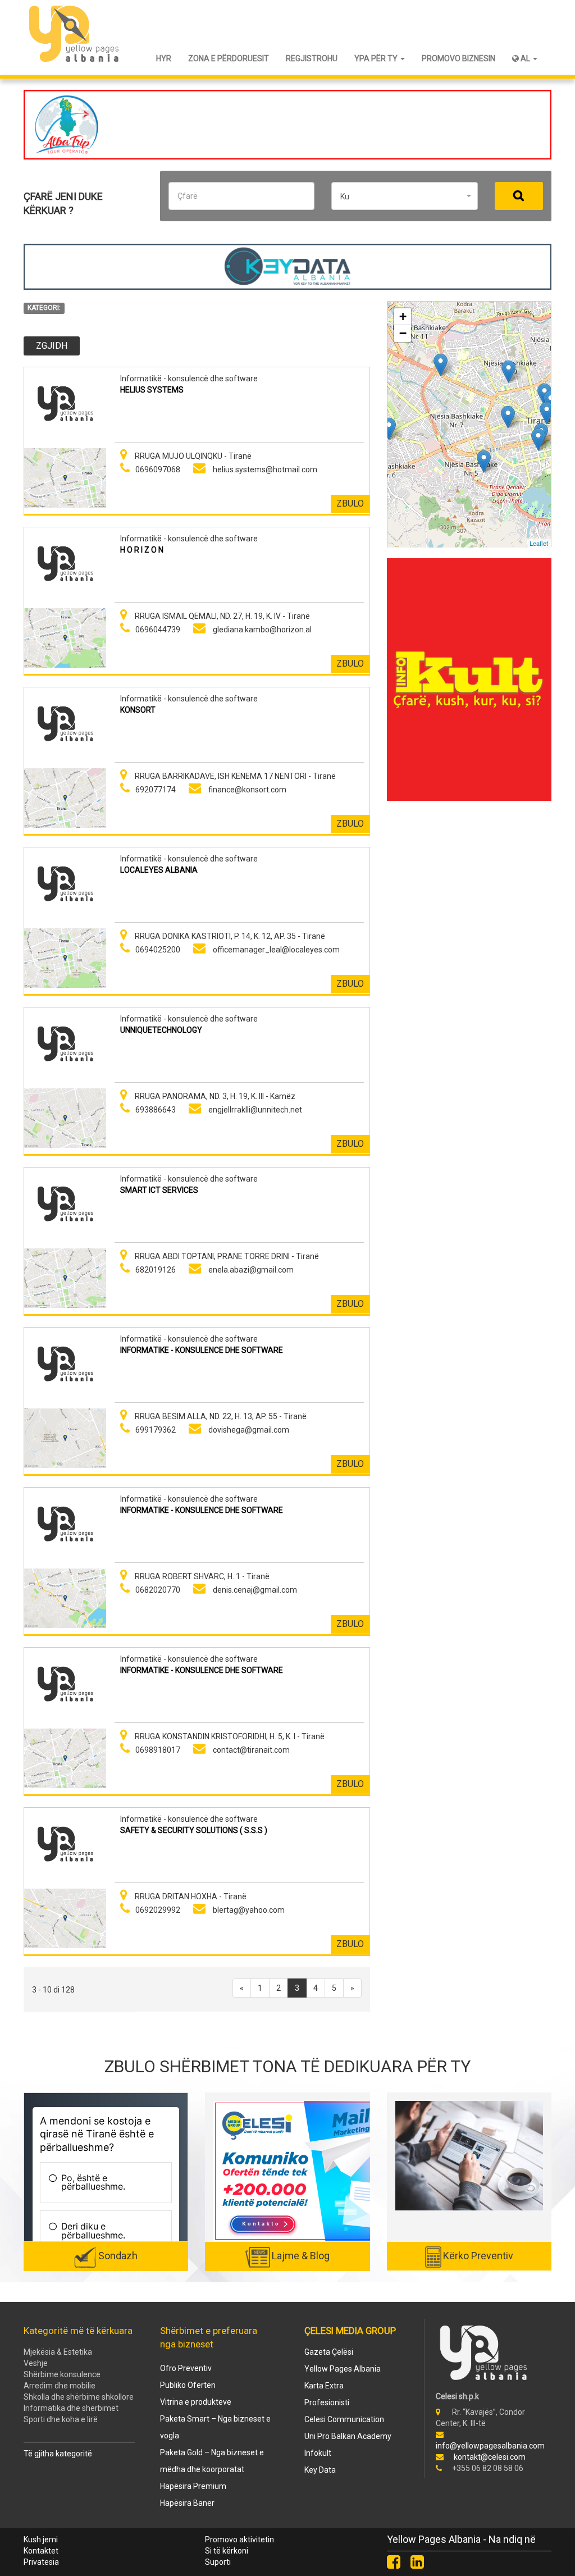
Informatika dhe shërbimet (71, 2408)
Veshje (36, 2363)
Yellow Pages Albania (343, 2369)
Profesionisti (327, 2402)
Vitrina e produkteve (196, 2402)
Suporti (218, 2562)
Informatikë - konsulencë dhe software (189, 379)
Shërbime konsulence (62, 2374)
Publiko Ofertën (188, 2385)
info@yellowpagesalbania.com (490, 2446)
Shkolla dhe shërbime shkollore (79, 2397)
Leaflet (539, 543)
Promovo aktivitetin (239, 2539)
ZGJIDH (52, 346)
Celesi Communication (344, 2419)
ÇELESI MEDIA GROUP (350, 2331)
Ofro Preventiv (186, 2368)
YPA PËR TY (377, 58)
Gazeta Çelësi (329, 2352)
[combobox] (405, 196)
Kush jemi (41, 2539)
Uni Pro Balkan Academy (348, 2436)
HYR (164, 58)
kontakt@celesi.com (490, 2457)
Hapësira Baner (187, 2503)
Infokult (318, 2453)
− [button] (403, 333)
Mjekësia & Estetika (58, 2352)
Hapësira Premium (193, 2486)
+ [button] (403, 316)
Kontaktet (41, 2551)
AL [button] (525, 58)
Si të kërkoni (227, 2551)
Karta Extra (324, 2386)
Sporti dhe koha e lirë (61, 2419)
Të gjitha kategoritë (58, 2454)
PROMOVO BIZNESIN (458, 58)
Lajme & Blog (301, 2256)
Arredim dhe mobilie (60, 2386)
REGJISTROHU (312, 58)
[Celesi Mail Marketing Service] (312, 2171)
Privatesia (41, 2562)
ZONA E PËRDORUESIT (229, 58)
